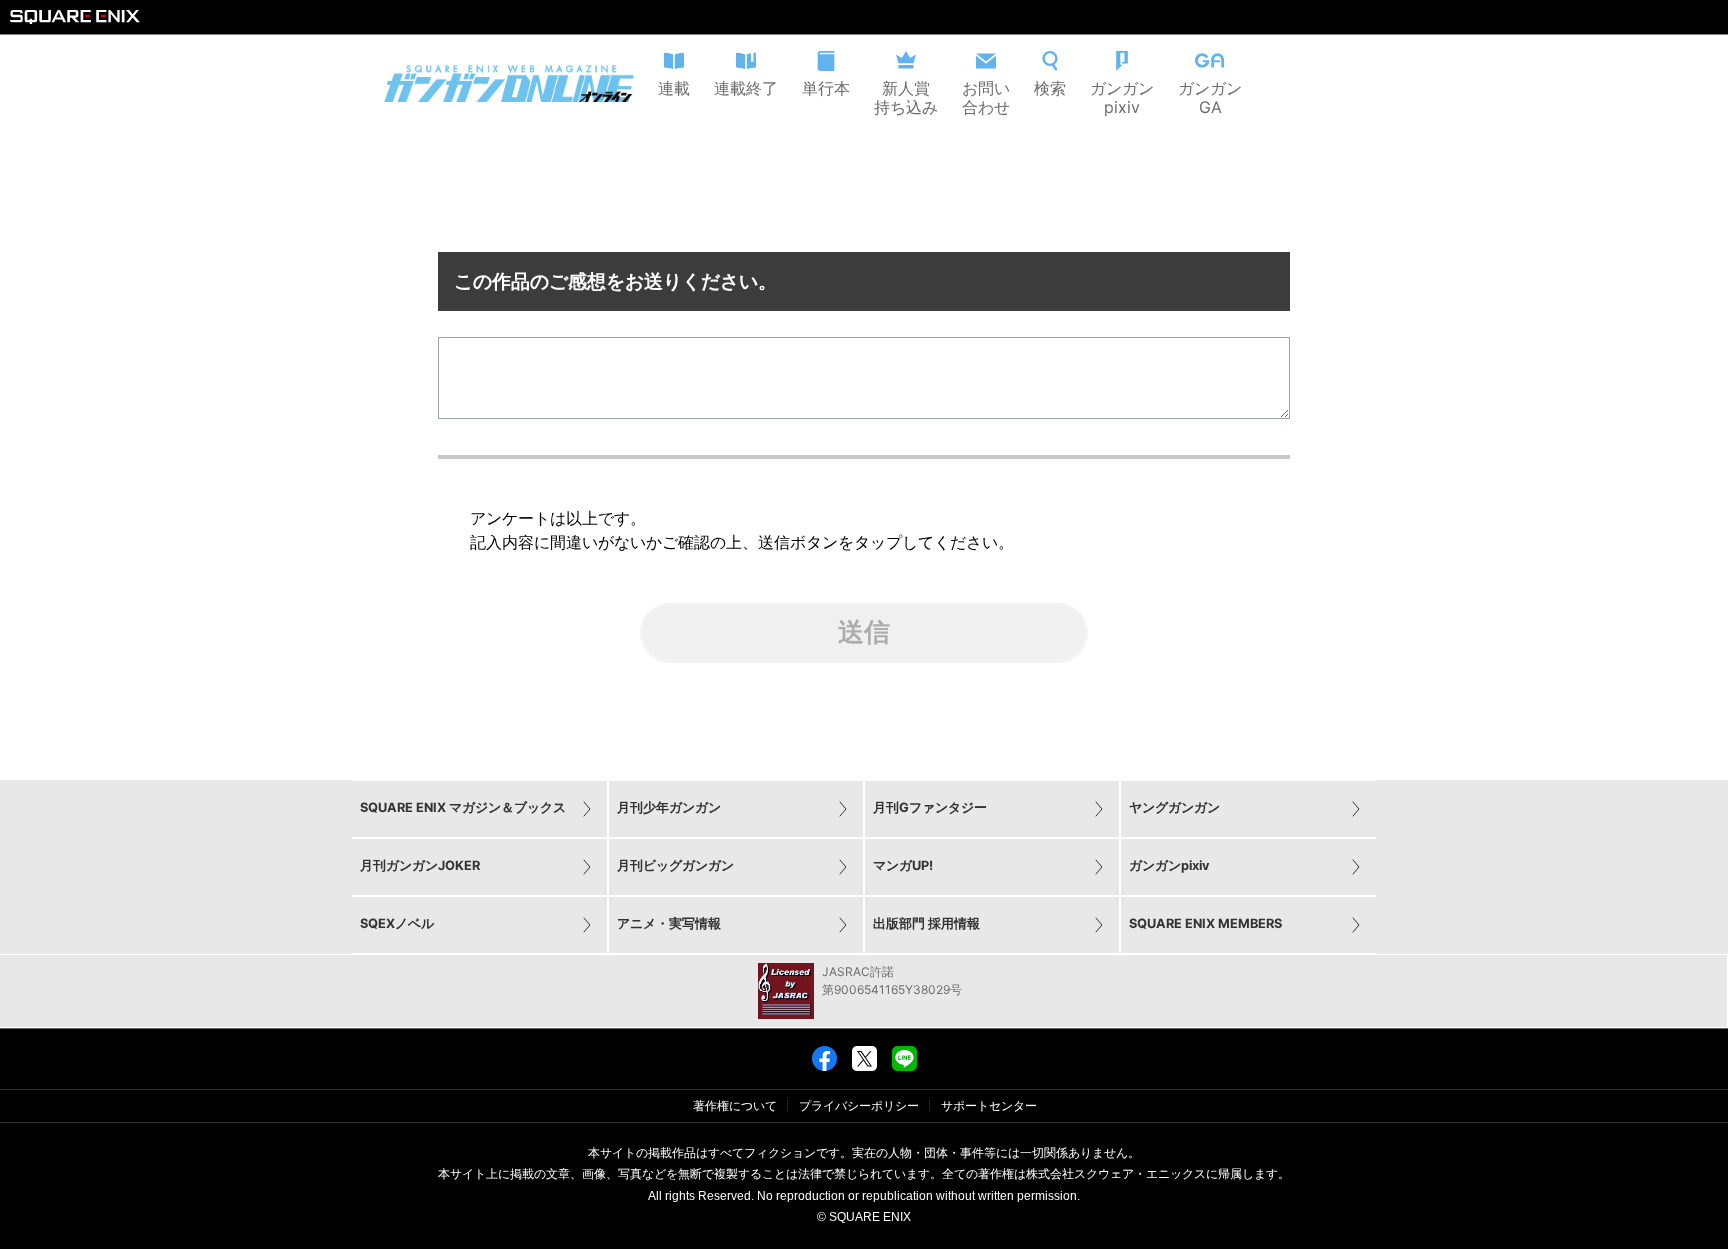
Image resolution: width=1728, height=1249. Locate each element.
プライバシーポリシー (859, 1106)
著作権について (735, 1106)
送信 (864, 632)
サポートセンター (989, 1106)
